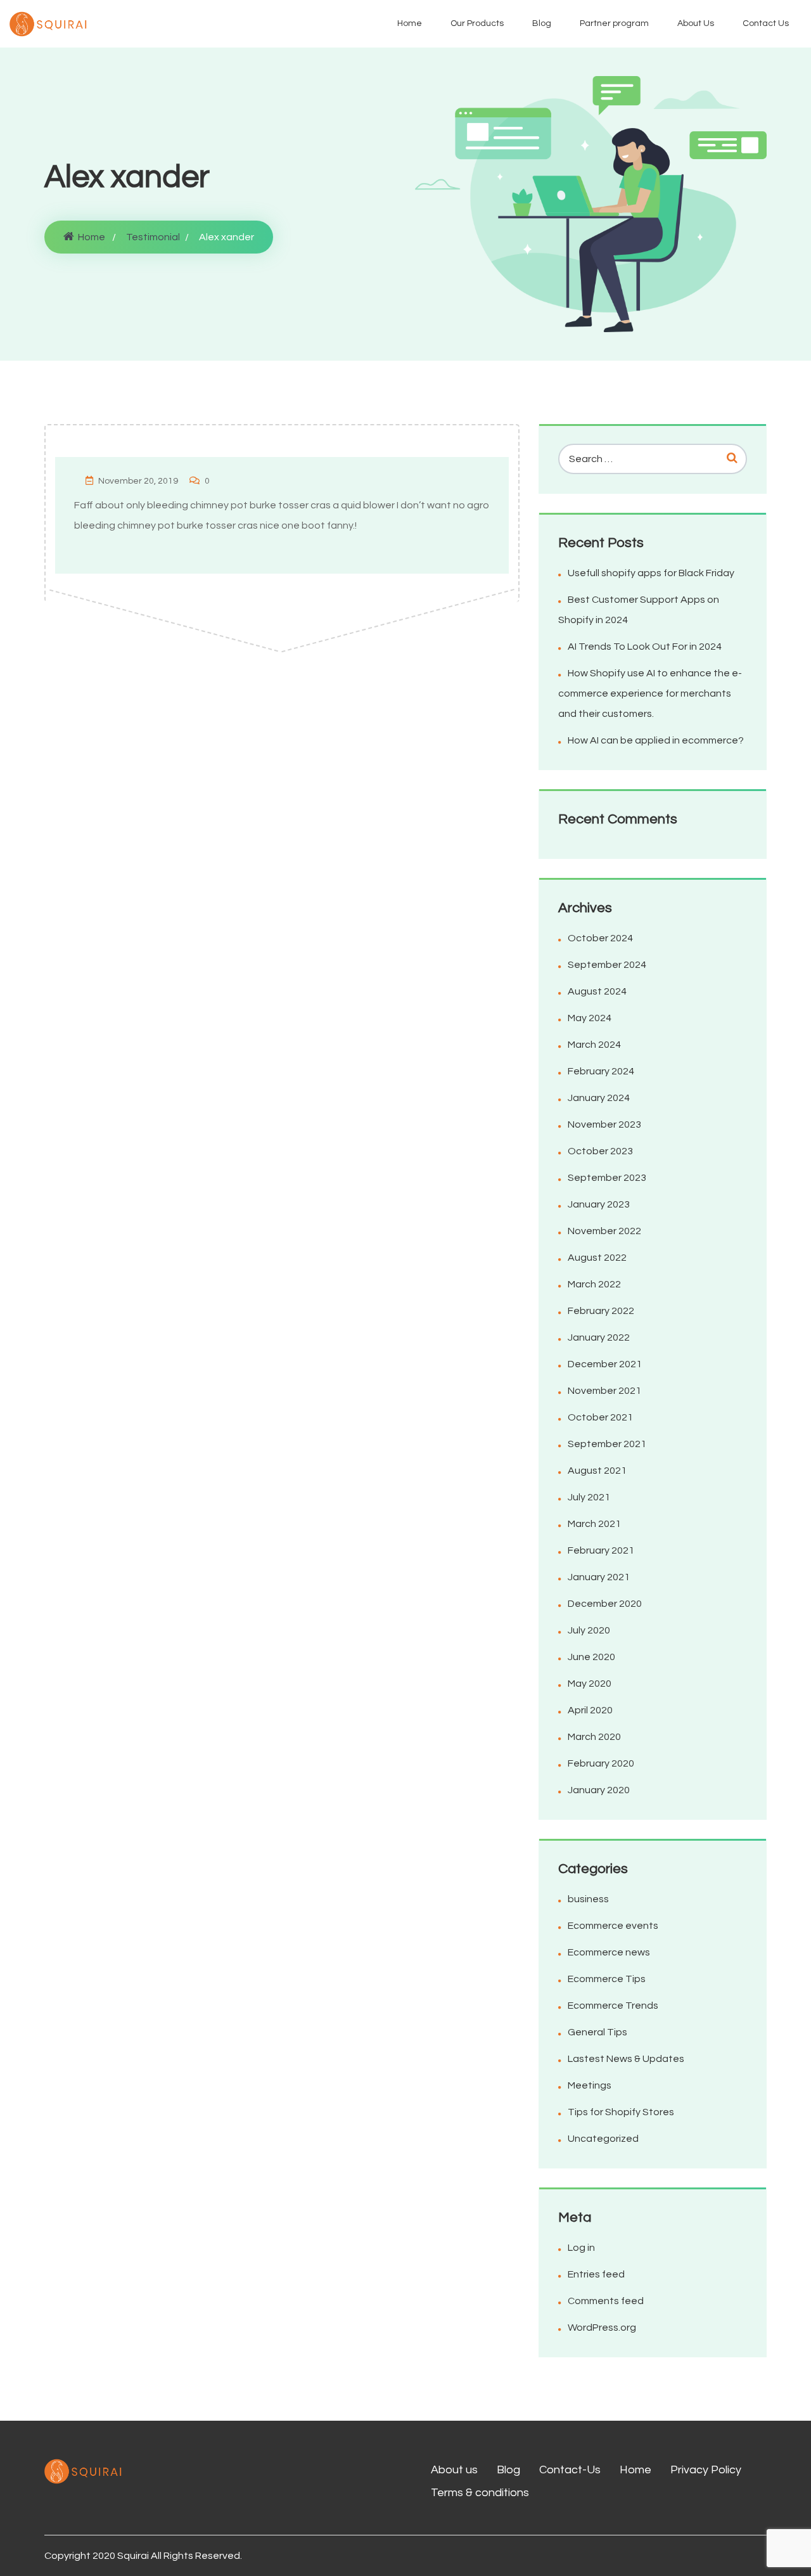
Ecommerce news (609, 1952)
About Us (696, 23)
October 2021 (600, 1417)
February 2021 (601, 1550)
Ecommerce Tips (607, 1979)
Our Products (477, 23)
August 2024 (597, 991)
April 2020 (590, 1710)
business (588, 1899)
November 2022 (604, 1231)
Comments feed (606, 2301)
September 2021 (607, 1444)
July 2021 (589, 1497)
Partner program (614, 23)
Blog (542, 23)
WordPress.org (602, 2328)
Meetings (590, 2085)
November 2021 (604, 1391)
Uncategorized (603, 2139)
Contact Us (766, 23)
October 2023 (600, 1151)
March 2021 (594, 1524)
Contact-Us (570, 2470)
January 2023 (599, 1204)
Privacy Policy (706, 2470)
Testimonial (153, 237)
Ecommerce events (613, 1926)
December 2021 (605, 1364)
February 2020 (601, 1763)
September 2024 (607, 965)
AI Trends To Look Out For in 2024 (645, 647)
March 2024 (594, 1045)
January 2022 (599, 1337)
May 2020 (590, 1684)
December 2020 (605, 1604)
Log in (581, 2248)
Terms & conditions (480, 2493)
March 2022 (594, 1284)
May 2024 (590, 1018)
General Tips (597, 2032)
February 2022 (601, 1311)
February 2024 (601, 1071)
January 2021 (599, 1577)
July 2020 (589, 1630)
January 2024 (599, 1098)
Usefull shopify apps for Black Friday (651, 573)
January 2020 (599, 1790)
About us (454, 2470)
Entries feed (596, 2274)
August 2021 (597, 1471)
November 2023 (604, 1124)
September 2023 (607, 1178)
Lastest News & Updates (626, 2059)
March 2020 (594, 1737)
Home (410, 23)
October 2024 (600, 938)
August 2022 (597, 1258)
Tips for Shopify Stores (621, 2112)
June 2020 (591, 1657)
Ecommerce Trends (613, 2006)
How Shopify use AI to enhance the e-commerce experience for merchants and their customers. (650, 693)
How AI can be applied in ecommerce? (656, 740)
